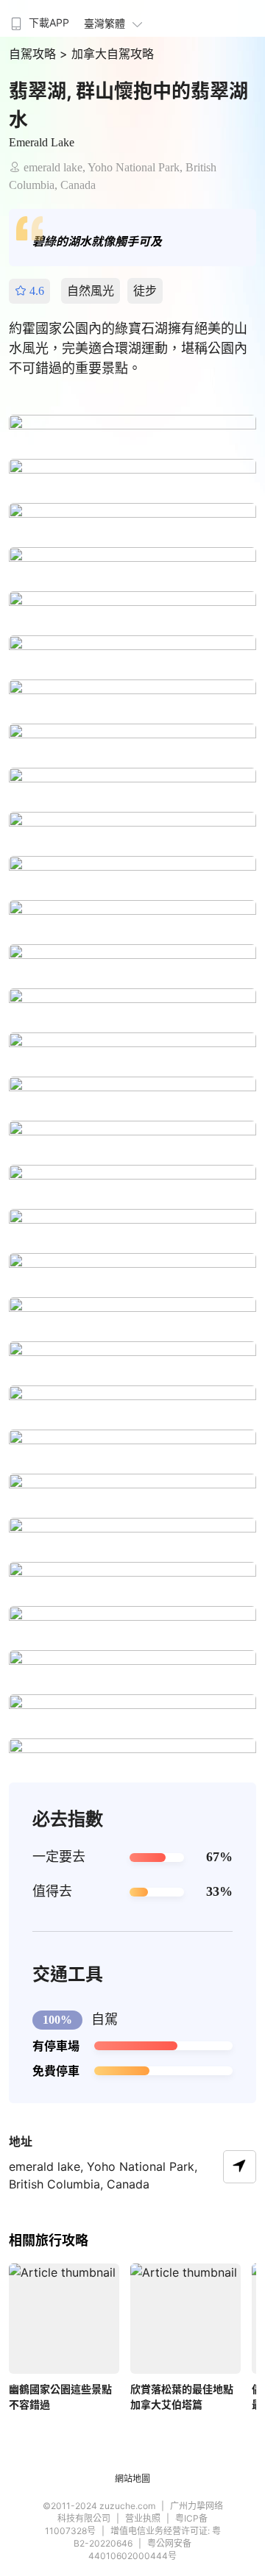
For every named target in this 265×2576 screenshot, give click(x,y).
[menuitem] (38, 18)
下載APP (49, 22)
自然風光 (91, 290)
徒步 (145, 290)
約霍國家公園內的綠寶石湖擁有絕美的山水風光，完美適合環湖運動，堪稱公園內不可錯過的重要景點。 (128, 348)
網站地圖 (132, 2479)
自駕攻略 (34, 54)
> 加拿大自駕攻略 (107, 54)
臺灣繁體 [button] (105, 23)
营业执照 (143, 2518)
